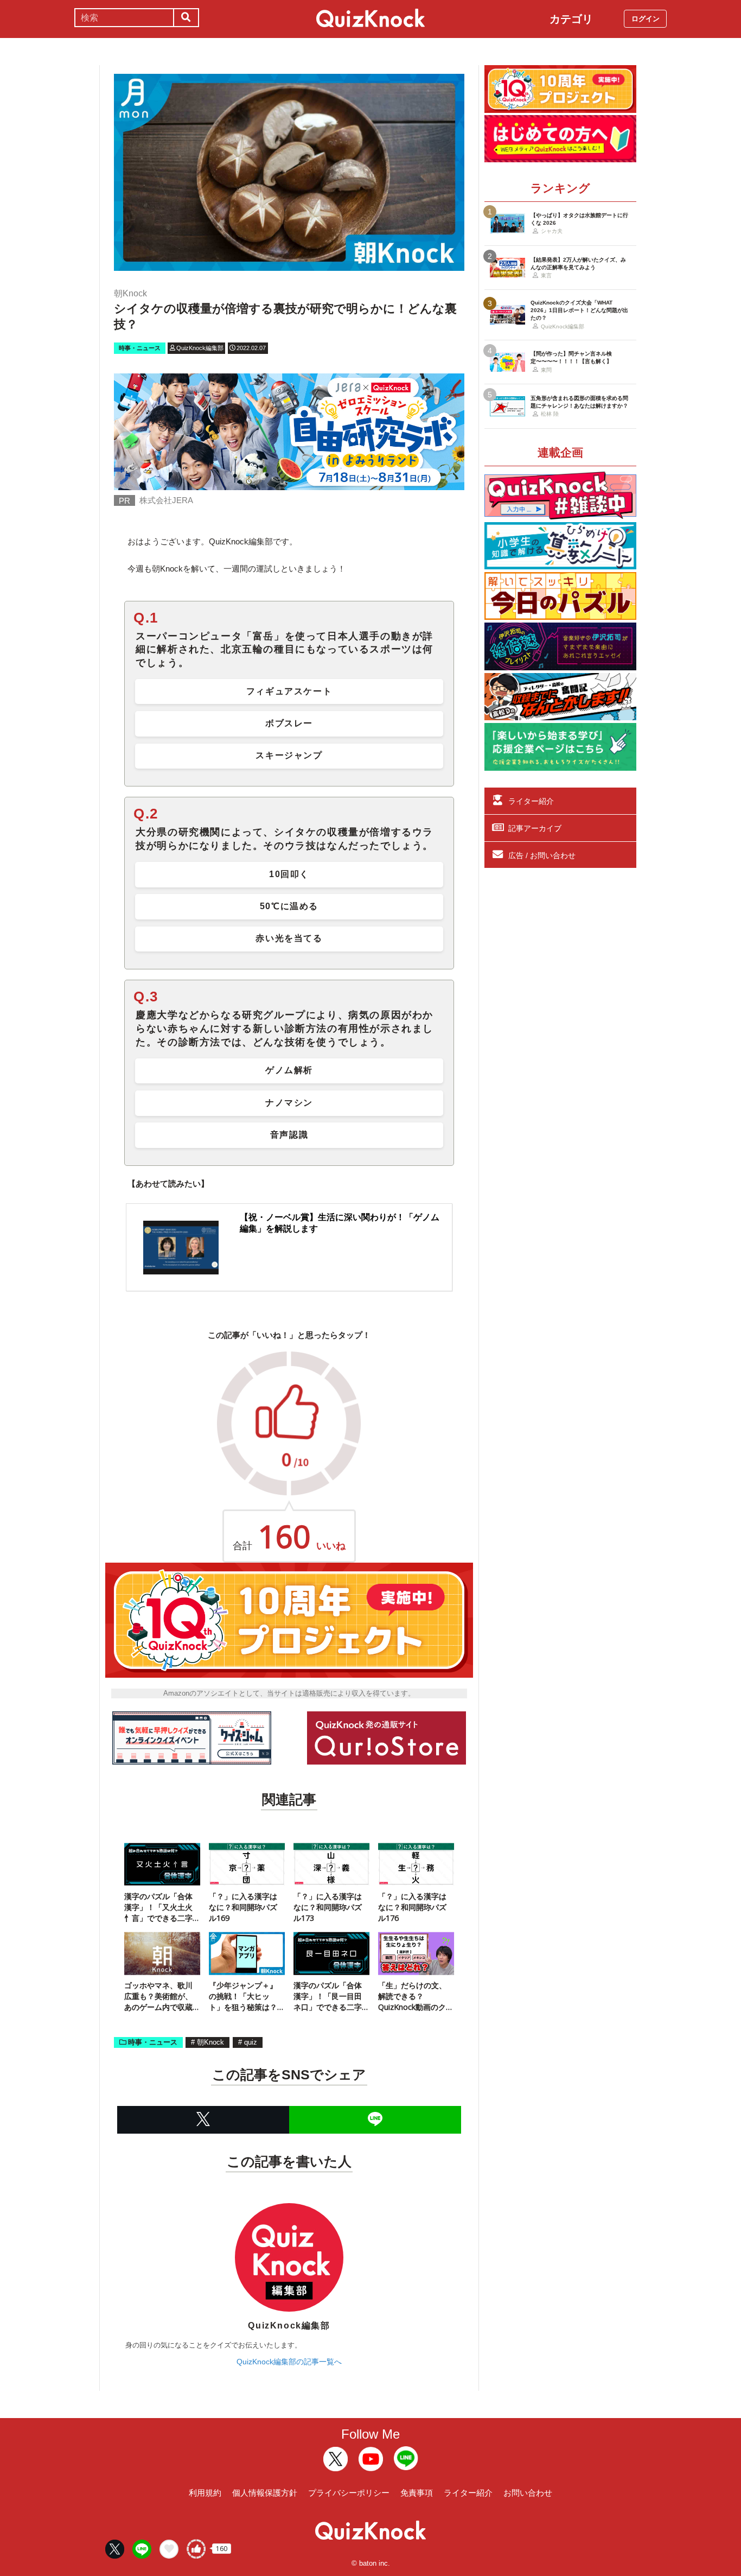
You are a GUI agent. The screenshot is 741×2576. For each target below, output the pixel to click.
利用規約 (205, 2493)
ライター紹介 (531, 801)
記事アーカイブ (535, 828)
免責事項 (417, 2493)
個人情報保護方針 (265, 2493)
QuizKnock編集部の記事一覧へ (289, 2362)
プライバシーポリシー (349, 2493)
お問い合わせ (528, 2493)
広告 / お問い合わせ (542, 855)
